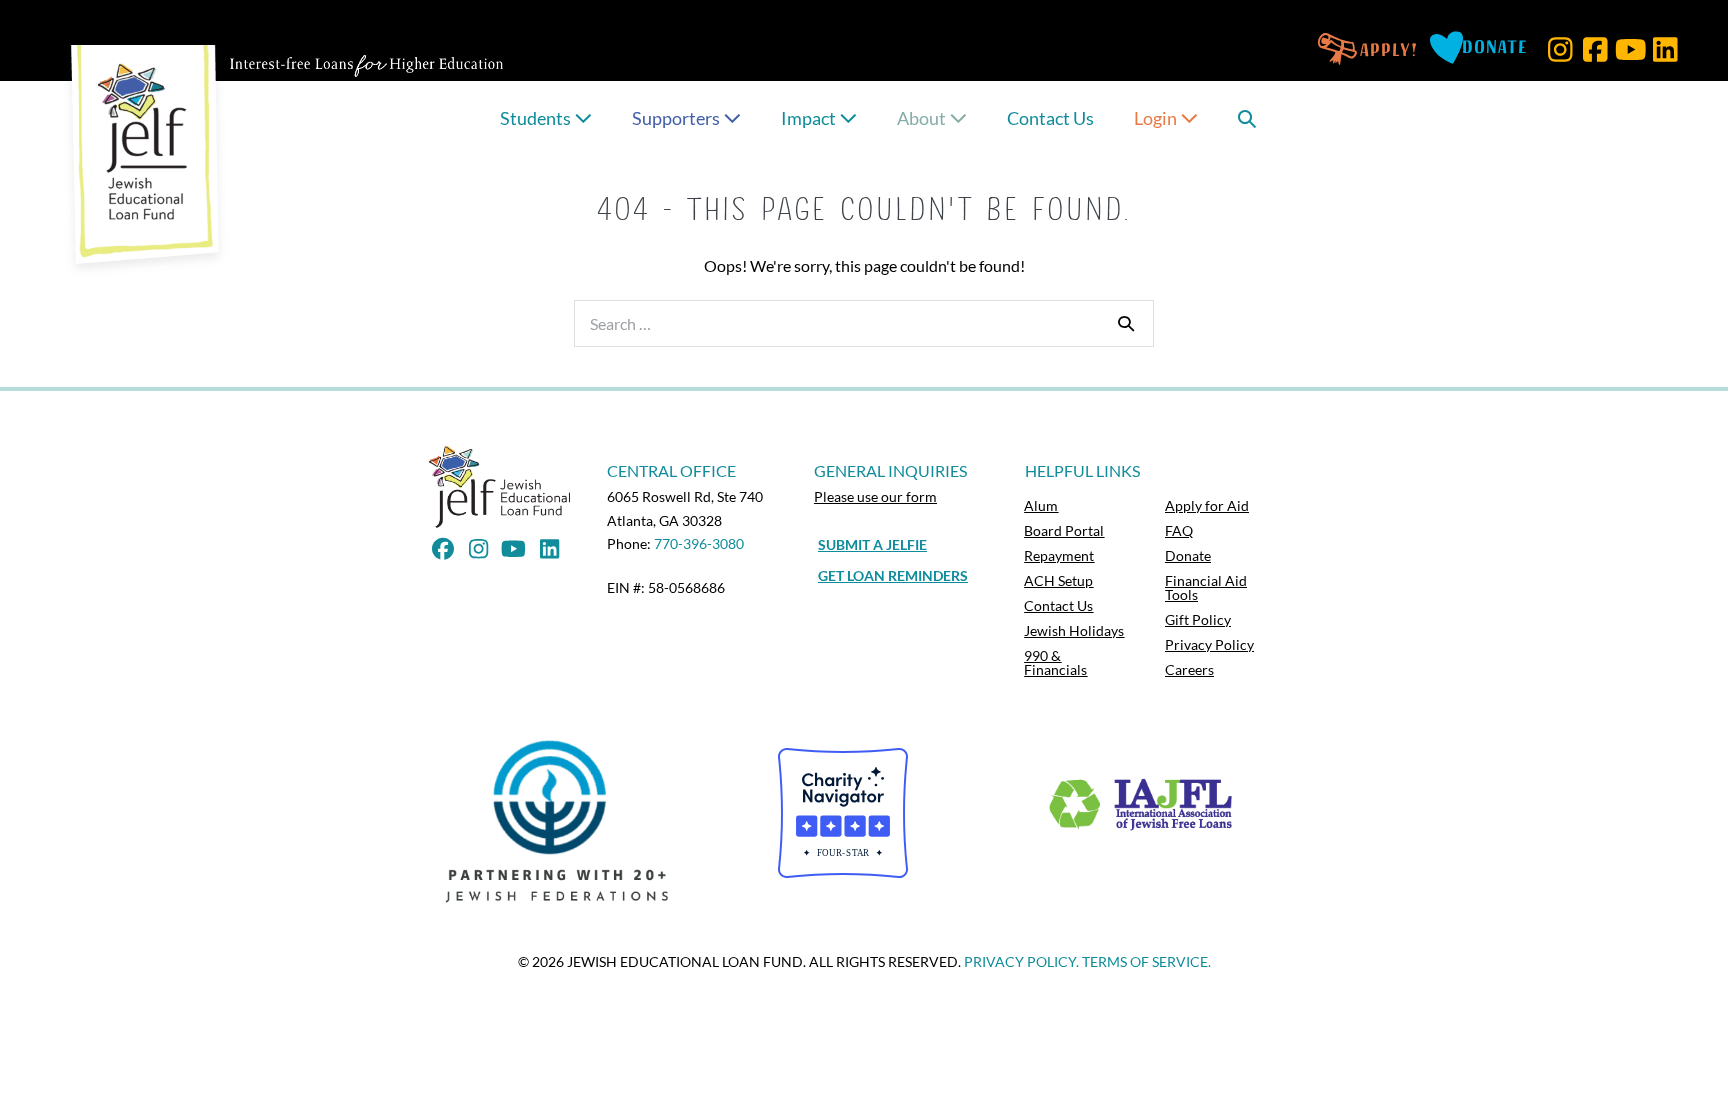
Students (537, 118)
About (923, 118)
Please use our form (875, 496)
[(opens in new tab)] (562, 820)
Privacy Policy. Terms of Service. (1087, 961)
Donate (1188, 555)
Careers (1189, 669)
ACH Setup (1058, 580)
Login (1157, 118)
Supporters (677, 118)
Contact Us (1050, 118)
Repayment (1059, 555)
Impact (810, 118)
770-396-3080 (699, 543)
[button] (1560, 49)
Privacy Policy (1209, 644)
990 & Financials (1055, 662)
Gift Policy (1198, 619)
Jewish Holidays (1074, 630)
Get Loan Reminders (893, 575)
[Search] (1126, 323)
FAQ (1179, 530)
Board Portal (1064, 530)
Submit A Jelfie (872, 544)
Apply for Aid (1207, 505)
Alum (1041, 505)
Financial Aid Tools (1206, 587)
